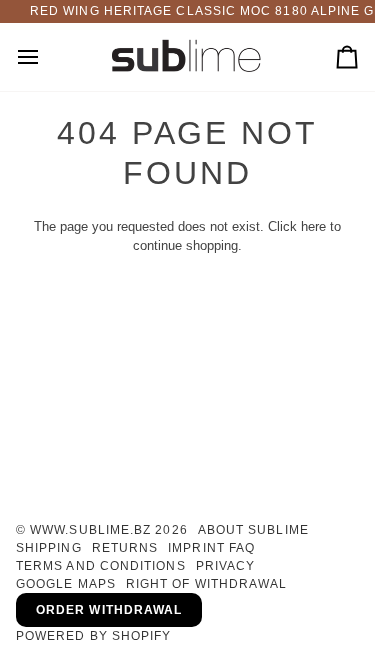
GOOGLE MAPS (66, 584)
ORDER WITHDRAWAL (109, 610)
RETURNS (125, 548)
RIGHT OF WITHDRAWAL (207, 584)
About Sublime (253, 530)
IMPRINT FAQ (211, 548)
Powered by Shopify (93, 636)
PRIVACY (226, 566)
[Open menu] (46, 57)
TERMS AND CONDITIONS (101, 566)
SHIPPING (49, 548)
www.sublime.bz (90, 530)
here (313, 226)
